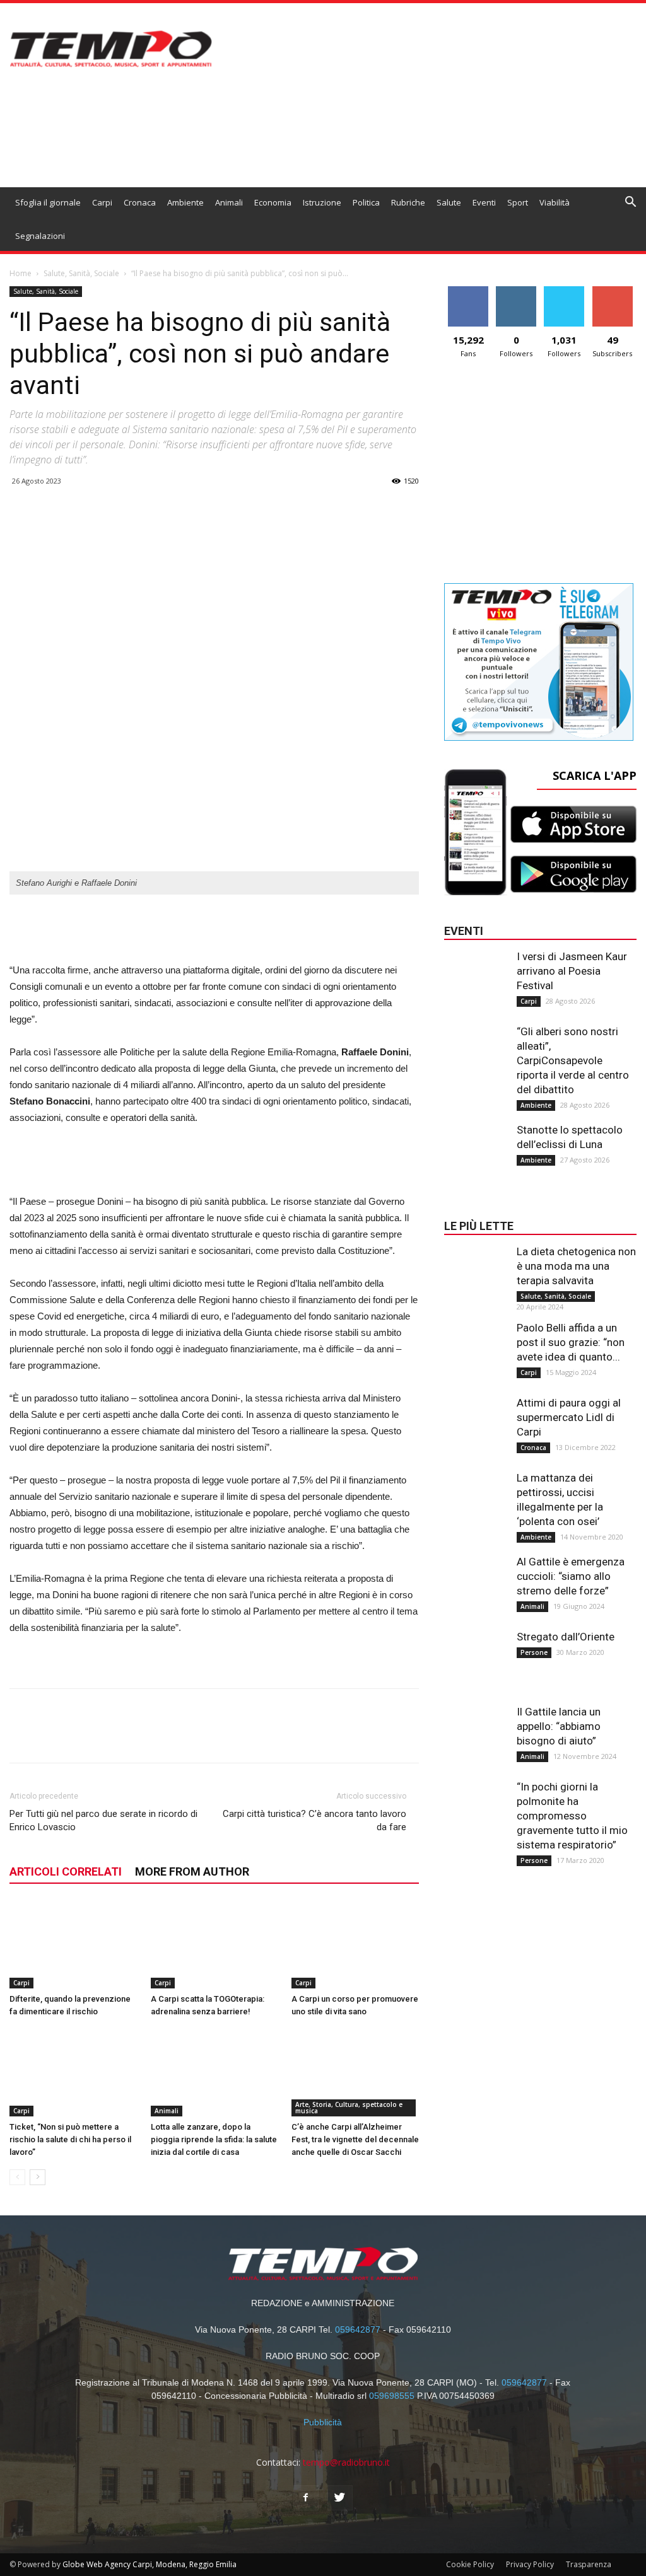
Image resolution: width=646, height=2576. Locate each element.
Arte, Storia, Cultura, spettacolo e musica (349, 2108)
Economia (273, 202)
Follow (516, 291)
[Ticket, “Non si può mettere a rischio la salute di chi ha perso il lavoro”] (73, 2073)
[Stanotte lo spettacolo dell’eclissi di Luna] (476, 1148)
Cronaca (140, 202)
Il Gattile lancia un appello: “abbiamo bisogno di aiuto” (559, 1726)
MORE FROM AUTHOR (192, 1871)
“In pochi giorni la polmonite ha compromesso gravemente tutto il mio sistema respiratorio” (572, 1816)
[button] (631, 203)
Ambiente (185, 202)
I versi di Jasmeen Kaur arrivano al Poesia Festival (572, 971)
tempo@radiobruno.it (346, 2462)
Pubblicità (323, 2422)
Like (468, 291)
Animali (229, 202)
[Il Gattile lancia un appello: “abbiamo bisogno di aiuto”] (476, 1730)
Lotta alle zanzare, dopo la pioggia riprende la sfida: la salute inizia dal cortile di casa (214, 2139)
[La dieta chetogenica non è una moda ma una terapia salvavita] (476, 1270)
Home (21, 273)
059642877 (358, 2329)
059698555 (392, 2396)
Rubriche (408, 202)
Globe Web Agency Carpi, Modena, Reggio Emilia (150, 2564)
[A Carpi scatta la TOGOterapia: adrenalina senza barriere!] (214, 1945)
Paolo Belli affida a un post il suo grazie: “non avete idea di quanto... (571, 1342)
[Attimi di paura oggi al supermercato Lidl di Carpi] (476, 1421)
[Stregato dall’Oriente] (476, 1655)
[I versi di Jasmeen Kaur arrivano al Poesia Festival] (476, 975)
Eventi (484, 202)
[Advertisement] (214, 930)
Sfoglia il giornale (48, 202)
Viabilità (555, 202)
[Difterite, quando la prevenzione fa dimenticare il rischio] (73, 1945)
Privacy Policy (530, 2564)
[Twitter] (340, 2498)
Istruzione (322, 202)
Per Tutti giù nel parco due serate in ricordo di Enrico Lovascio (103, 1820)
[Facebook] (306, 2498)
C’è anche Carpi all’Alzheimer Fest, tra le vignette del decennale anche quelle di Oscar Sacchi (355, 2139)
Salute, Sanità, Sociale (81, 273)
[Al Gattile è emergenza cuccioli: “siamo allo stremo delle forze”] (476, 1580)
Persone (534, 1652)
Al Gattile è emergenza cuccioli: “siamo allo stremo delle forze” (571, 1576)
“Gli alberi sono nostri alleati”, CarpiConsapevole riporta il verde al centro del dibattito (573, 1060)
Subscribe (613, 291)
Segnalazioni (40, 236)
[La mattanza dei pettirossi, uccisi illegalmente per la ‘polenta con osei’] (476, 1496)
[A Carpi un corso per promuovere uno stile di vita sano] (355, 1945)
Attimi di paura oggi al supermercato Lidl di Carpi (569, 1417)
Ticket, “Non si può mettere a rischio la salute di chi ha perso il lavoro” (70, 2139)
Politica (366, 202)
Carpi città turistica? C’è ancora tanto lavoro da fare (314, 1820)
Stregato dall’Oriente (566, 1637)
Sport (518, 202)
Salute (449, 202)
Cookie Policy (470, 2564)
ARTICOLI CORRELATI (66, 1871)
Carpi (102, 202)
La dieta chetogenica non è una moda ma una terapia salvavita (576, 1266)
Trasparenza (589, 2564)
